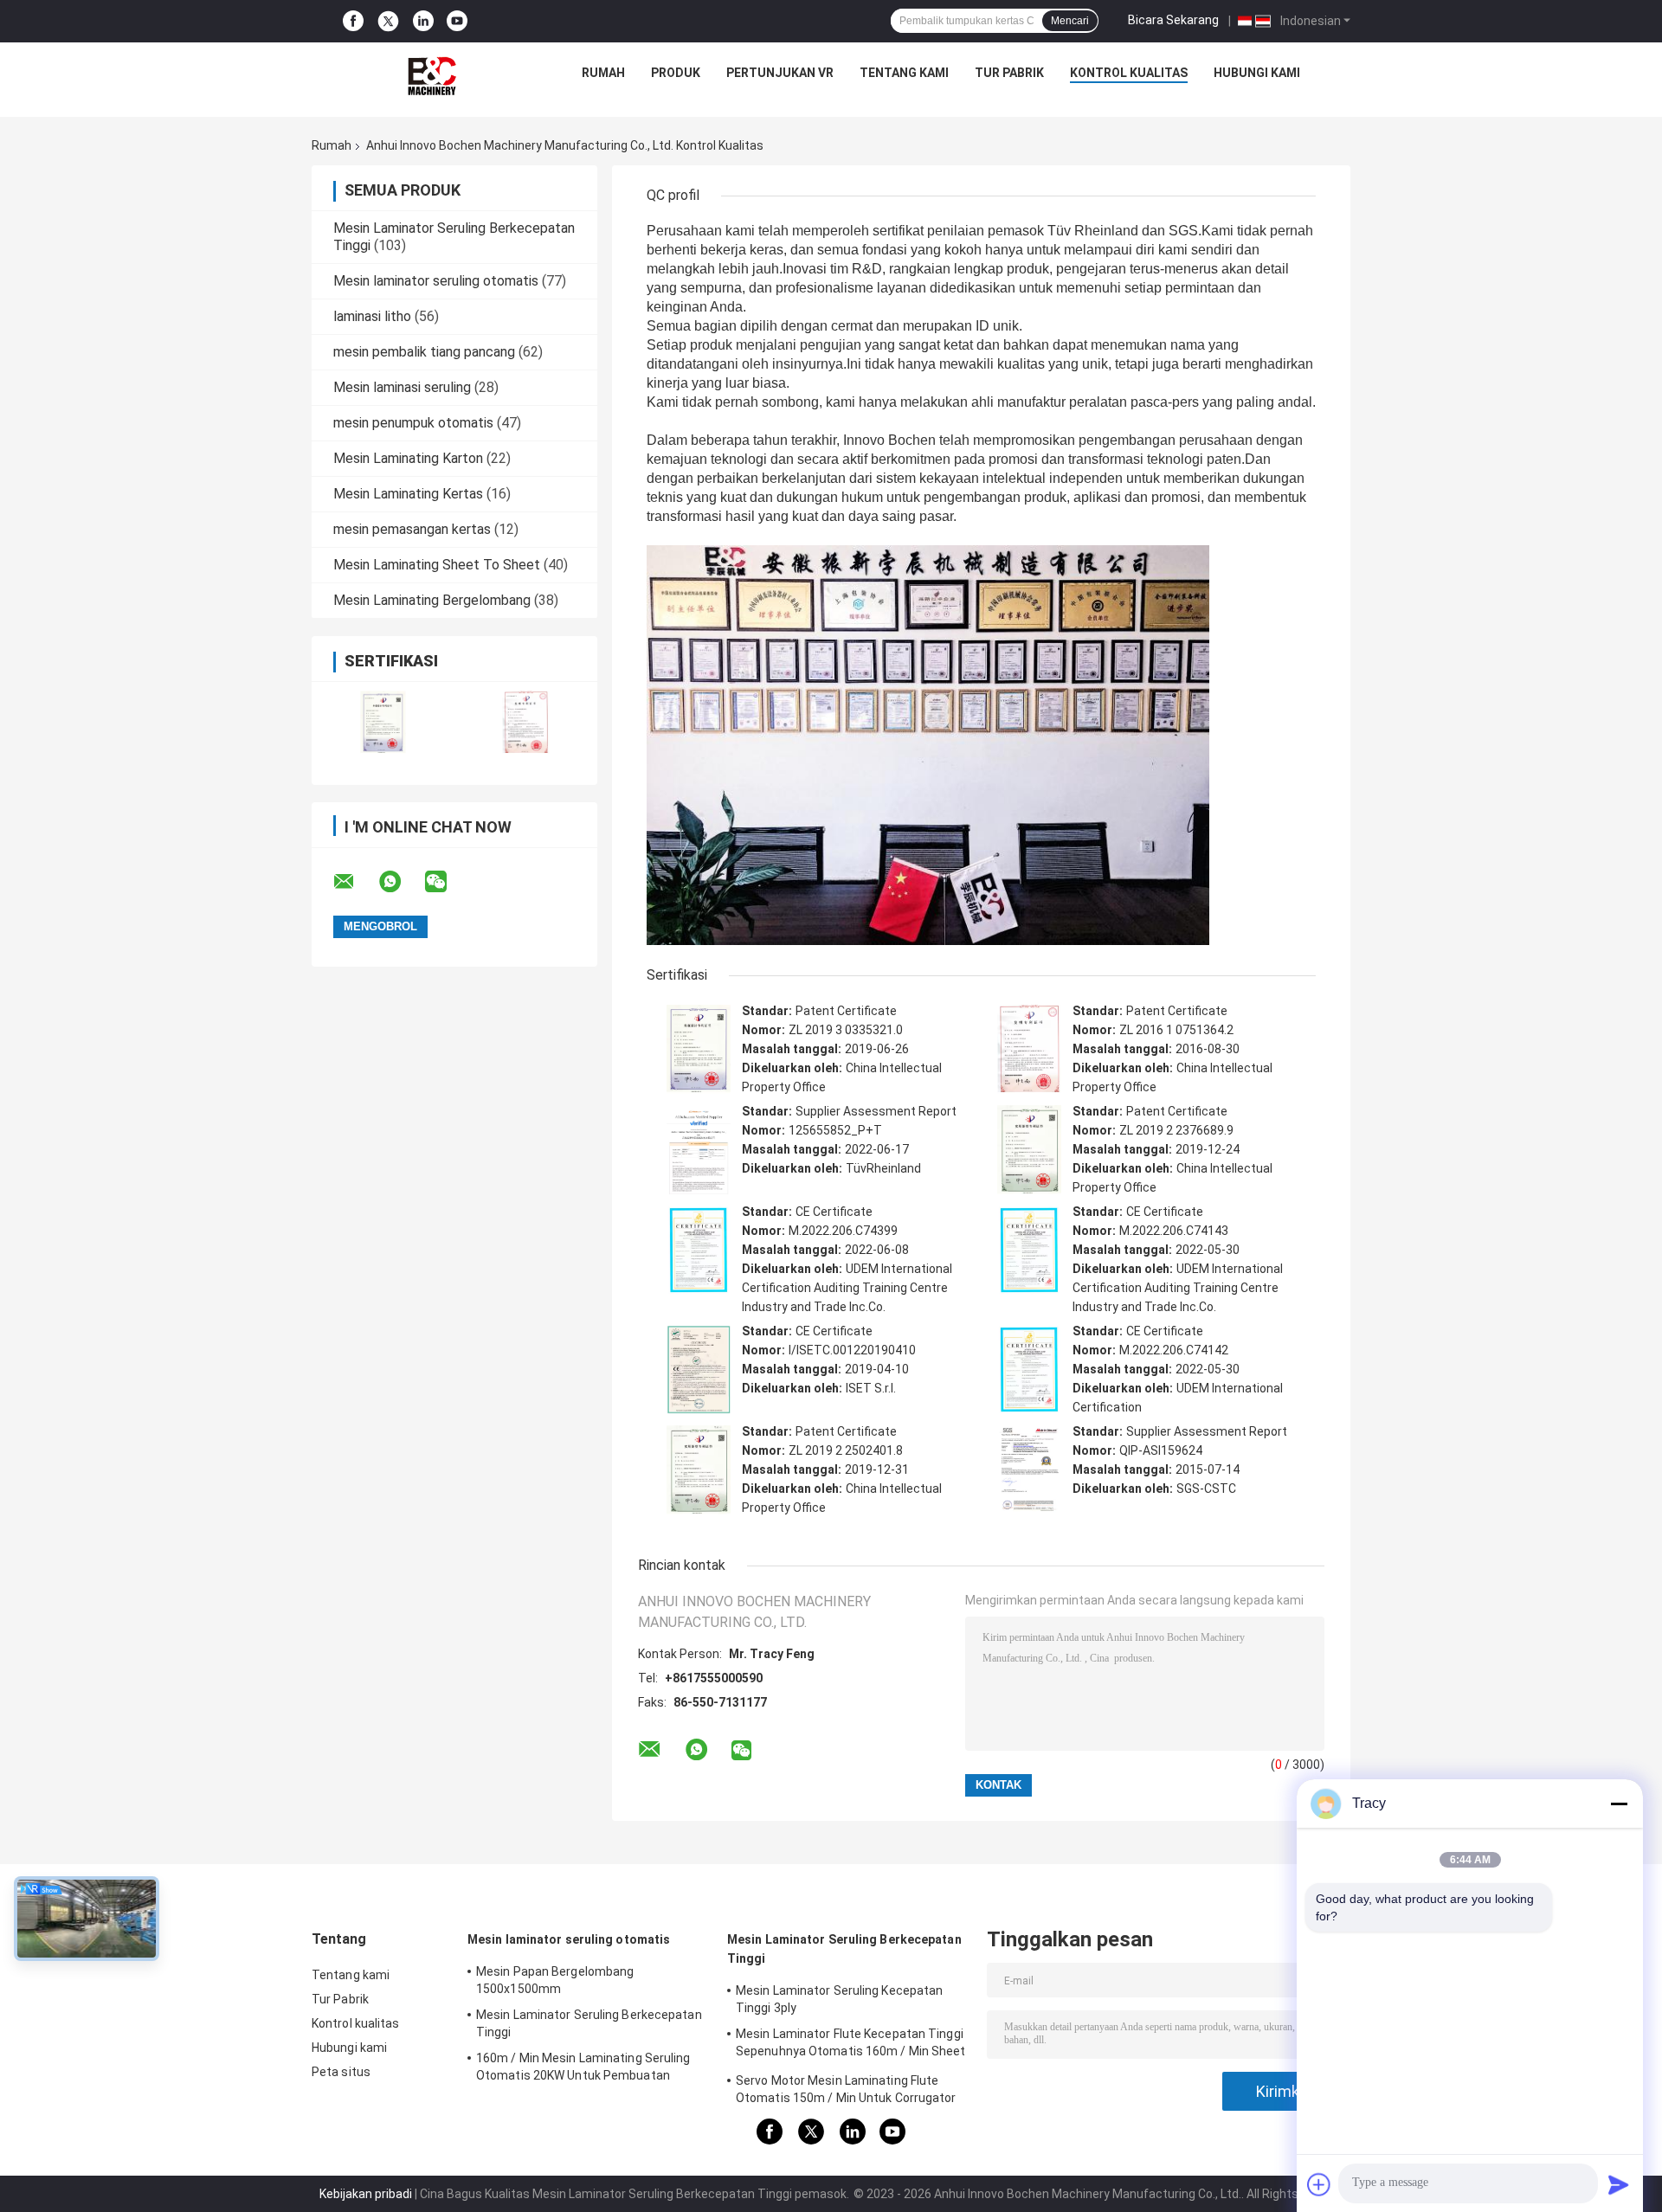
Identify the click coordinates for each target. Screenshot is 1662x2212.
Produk (676, 73)
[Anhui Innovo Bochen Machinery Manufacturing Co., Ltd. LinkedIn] (423, 21)
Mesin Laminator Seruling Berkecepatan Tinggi (589, 2023)
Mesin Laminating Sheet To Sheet (437, 565)
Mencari (1070, 21)
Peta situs (341, 2072)
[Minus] (1619, 1804)
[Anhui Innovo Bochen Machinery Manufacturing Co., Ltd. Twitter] (388, 22)
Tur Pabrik (1009, 73)
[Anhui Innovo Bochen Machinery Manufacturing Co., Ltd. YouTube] (457, 21)
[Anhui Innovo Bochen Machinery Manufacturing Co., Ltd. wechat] (447, 882)
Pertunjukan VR (780, 73)
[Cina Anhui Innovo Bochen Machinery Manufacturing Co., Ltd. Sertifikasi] (383, 722)
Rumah (603, 73)
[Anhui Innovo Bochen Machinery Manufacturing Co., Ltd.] (432, 77)
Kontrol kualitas (1129, 73)
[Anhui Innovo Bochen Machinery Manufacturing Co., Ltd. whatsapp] (401, 882)
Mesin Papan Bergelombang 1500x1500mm (555, 1980)
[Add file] (1319, 2184)
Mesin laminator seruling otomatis (436, 281)
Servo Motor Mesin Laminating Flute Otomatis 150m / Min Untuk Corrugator (846, 2089)
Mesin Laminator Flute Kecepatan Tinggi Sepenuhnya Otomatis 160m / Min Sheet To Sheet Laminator (851, 2045)
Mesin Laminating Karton (408, 458)
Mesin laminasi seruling (402, 387)
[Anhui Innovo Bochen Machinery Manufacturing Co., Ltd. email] (355, 882)
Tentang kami (904, 73)
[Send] (1619, 2184)
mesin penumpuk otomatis (413, 423)
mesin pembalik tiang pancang (424, 352)
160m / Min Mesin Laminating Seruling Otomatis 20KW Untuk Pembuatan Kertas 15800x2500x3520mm (583, 2069)
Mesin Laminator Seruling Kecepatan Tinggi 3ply (839, 1999)
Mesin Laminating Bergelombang (432, 600)
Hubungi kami (1257, 73)
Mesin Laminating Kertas (408, 494)
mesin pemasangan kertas (412, 529)
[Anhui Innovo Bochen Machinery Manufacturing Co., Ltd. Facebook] (353, 21)
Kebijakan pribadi (366, 2194)
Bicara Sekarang (1173, 20)
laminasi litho (372, 316)
